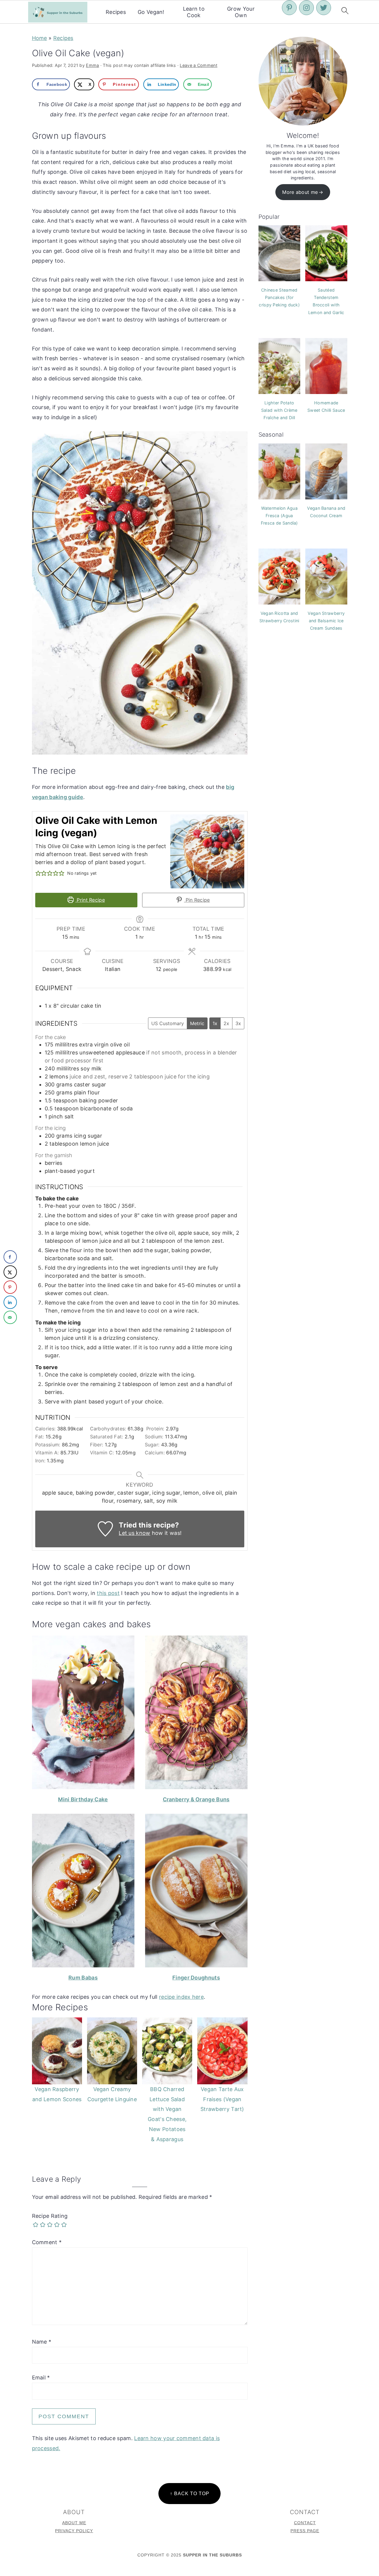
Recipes (116, 12)
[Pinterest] (289, 8)
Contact (305, 2523)
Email (41, 2378)
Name (42, 2342)
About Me (74, 2523)
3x (238, 1023)
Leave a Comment (199, 65)
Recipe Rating (50, 2216)
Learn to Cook (194, 12)
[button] (38, 873)
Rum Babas (83, 1978)
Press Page (305, 2531)
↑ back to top (190, 2493)
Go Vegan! (151, 12)
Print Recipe (90, 900)
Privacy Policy (74, 2531)
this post (108, 1593)
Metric (197, 1023)
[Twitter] (324, 8)
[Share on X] (10, 1272)
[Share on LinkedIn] (10, 1302)
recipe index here (181, 1997)
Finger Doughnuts (196, 1978)
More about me (300, 192)
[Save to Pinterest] (10, 1287)
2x (226, 1023)
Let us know (134, 1533)
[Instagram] (306, 8)
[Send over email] (10, 1317)
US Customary (168, 1023)
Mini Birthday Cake (83, 1799)
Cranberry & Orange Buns (196, 1799)
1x (215, 1023)
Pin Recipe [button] (197, 900)
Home (40, 38)
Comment (47, 2242)
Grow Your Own (241, 12)
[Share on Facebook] (10, 1257)
